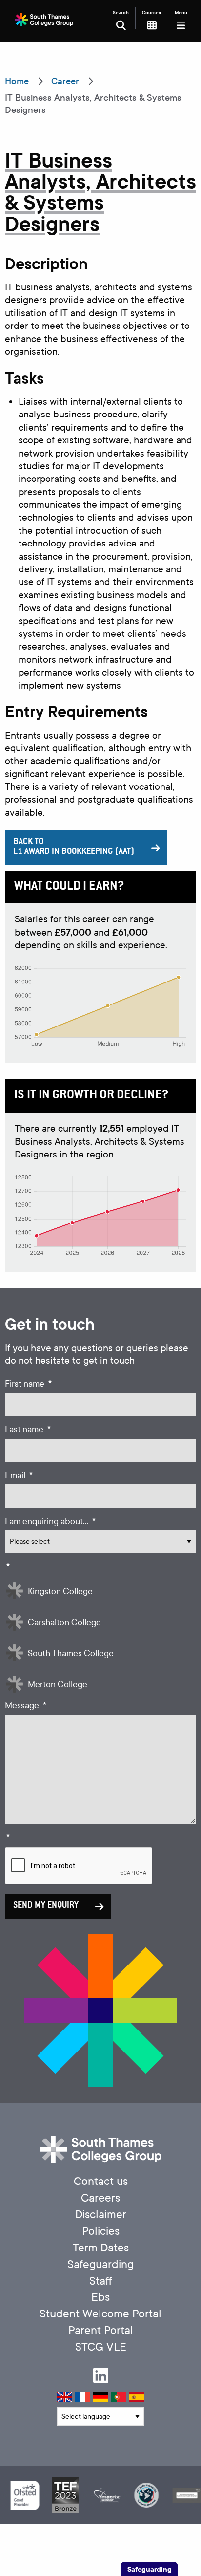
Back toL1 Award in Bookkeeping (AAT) (74, 847)
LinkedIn (101, 2375)
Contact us (101, 2181)
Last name (28, 1430)
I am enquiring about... (50, 1521)
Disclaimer (101, 2215)
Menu (181, 12)
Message (26, 1706)
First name (28, 1384)
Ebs (100, 2297)
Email (19, 1475)
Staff (101, 2281)
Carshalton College (64, 1623)
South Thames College (71, 1653)
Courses (151, 12)
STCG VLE (101, 2347)
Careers (100, 2198)
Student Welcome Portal (100, 2314)
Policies (101, 2231)
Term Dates (101, 2248)
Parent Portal (101, 2330)
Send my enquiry (46, 1906)
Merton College (58, 1685)
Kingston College (60, 1591)
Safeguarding (100, 2264)
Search (121, 12)
